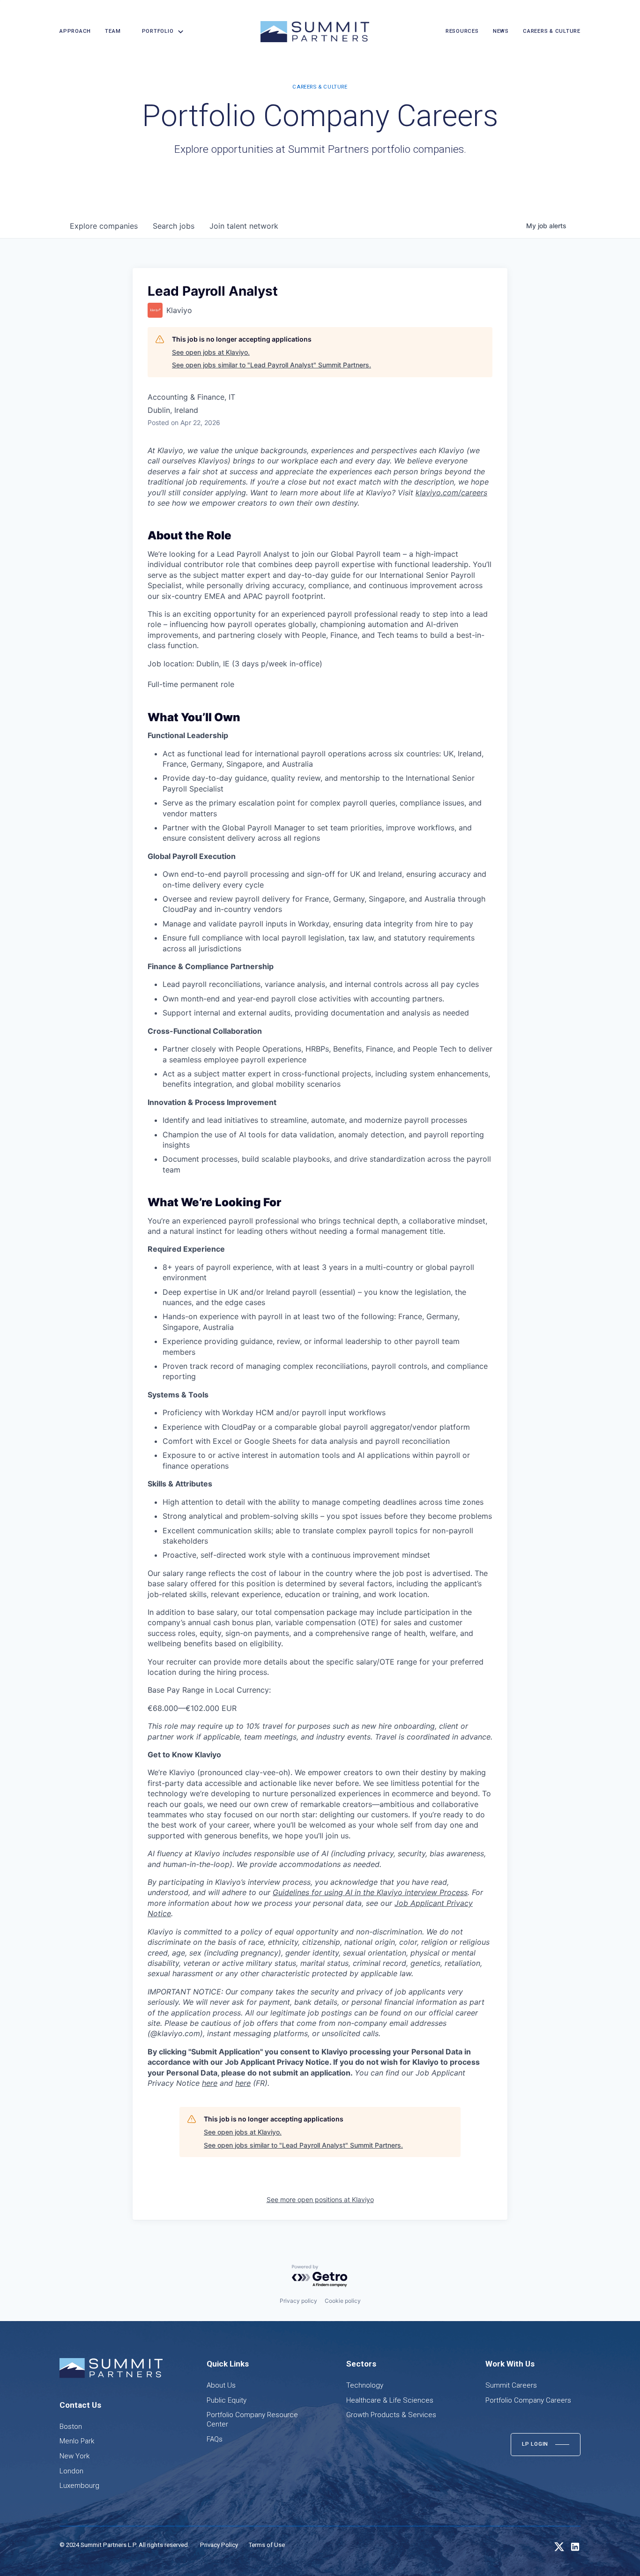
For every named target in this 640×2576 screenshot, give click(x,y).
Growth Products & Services (391, 2415)
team (113, 31)
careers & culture (552, 31)
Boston (71, 2427)
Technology (365, 2385)
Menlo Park (77, 2441)
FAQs (215, 2439)
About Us (221, 2385)
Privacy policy (298, 2301)
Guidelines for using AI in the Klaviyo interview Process (370, 1892)
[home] (315, 31)
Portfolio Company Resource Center (252, 2419)
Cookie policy (343, 2301)
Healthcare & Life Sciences (390, 2400)
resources (462, 31)
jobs (174, 226)
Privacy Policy (219, 2545)
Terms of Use (267, 2545)
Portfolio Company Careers (528, 2400)
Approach (75, 31)
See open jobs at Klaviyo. (211, 352)
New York (74, 2456)
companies (104, 226)
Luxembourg (79, 2486)
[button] (159, 32)
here (210, 2083)
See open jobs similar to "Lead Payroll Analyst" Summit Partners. (272, 365)
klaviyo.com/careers (451, 493)
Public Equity (227, 2400)
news (501, 31)
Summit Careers (511, 2385)
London (71, 2471)
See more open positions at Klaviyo (320, 2199)
